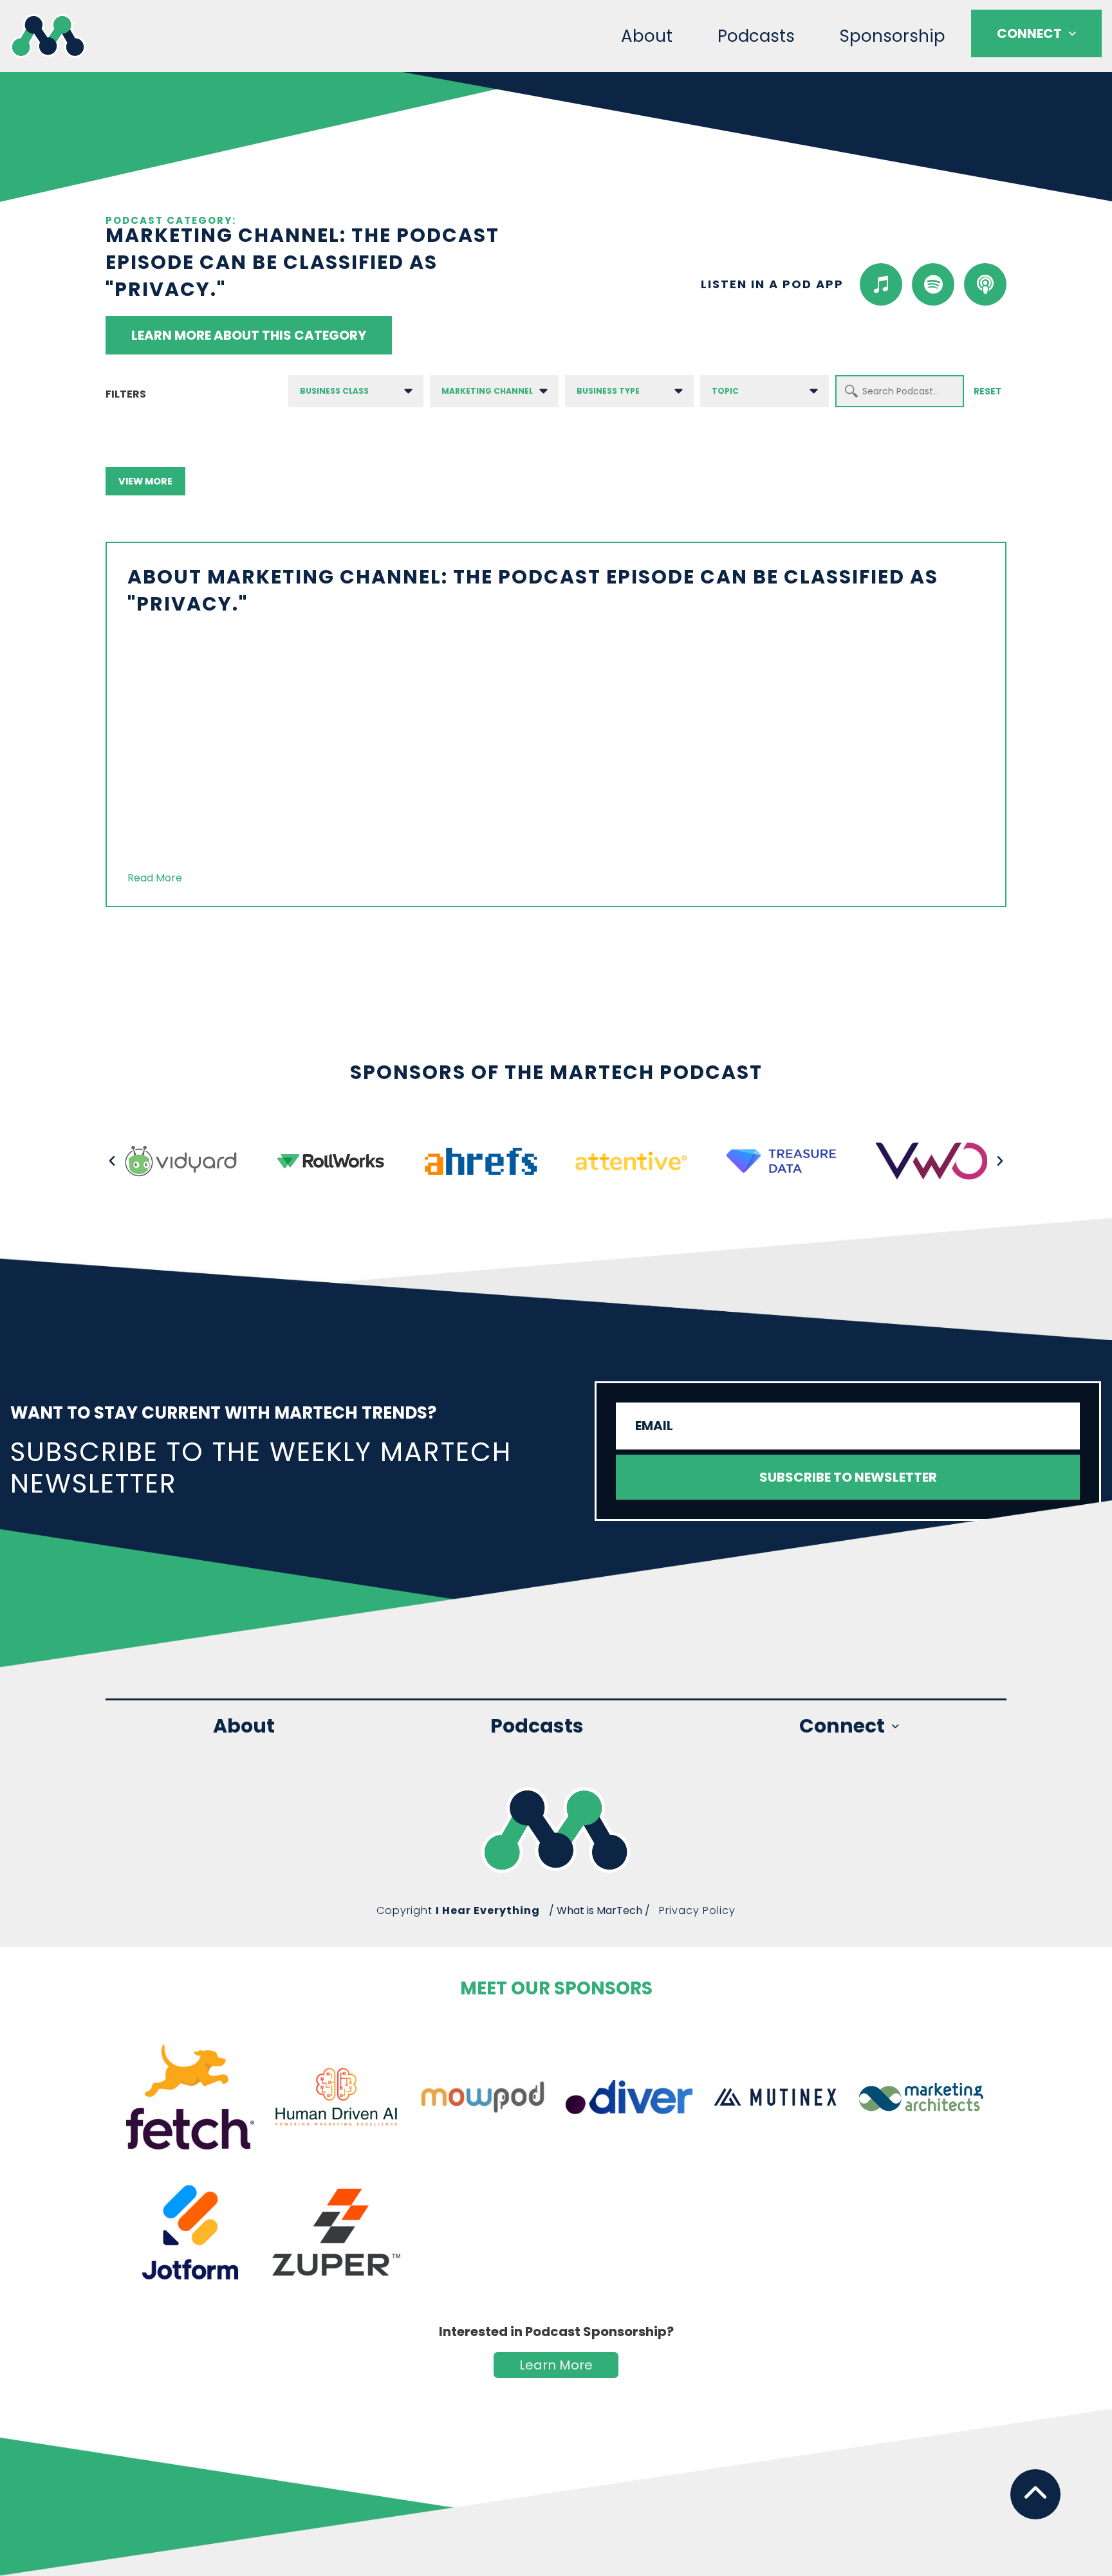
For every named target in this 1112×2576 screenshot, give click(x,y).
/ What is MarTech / (599, 1910)
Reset (988, 391)
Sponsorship (893, 36)
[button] (112, 1161)
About (647, 36)
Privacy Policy (697, 1910)
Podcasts (756, 36)
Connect (1029, 33)
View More (145, 481)
